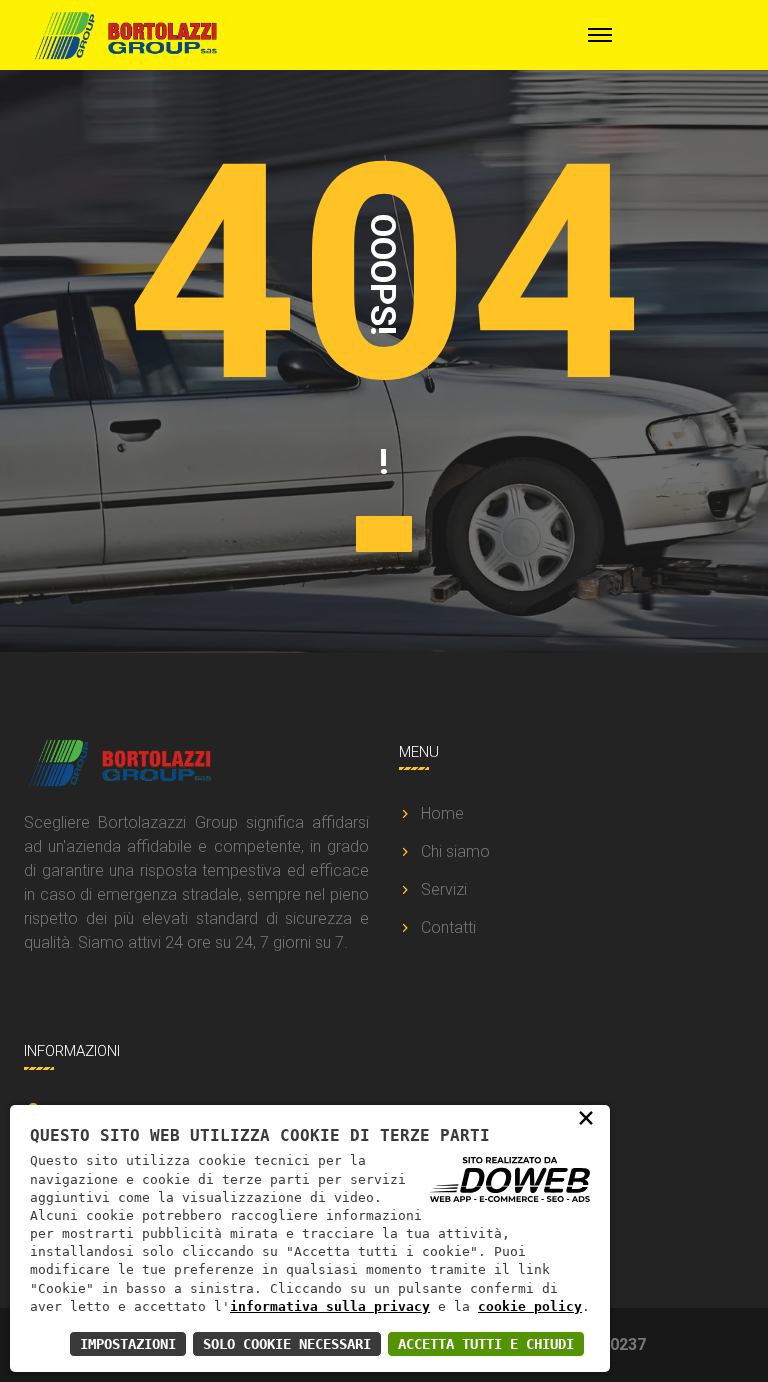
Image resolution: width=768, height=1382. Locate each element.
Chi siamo (455, 851)
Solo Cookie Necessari (287, 1344)
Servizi (444, 889)
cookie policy (530, 1306)
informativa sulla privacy (330, 1306)
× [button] (586, 1117)
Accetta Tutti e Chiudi (486, 1344)
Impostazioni (128, 1344)
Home (442, 813)
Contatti (448, 927)
